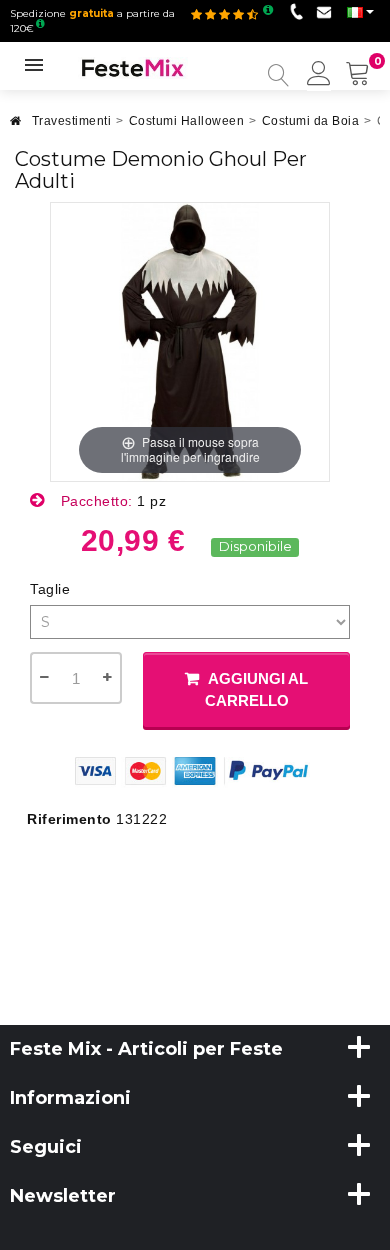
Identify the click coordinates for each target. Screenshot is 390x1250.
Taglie (52, 589)
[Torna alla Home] (16, 126)
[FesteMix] (133, 67)
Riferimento (69, 819)
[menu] (319, 75)
